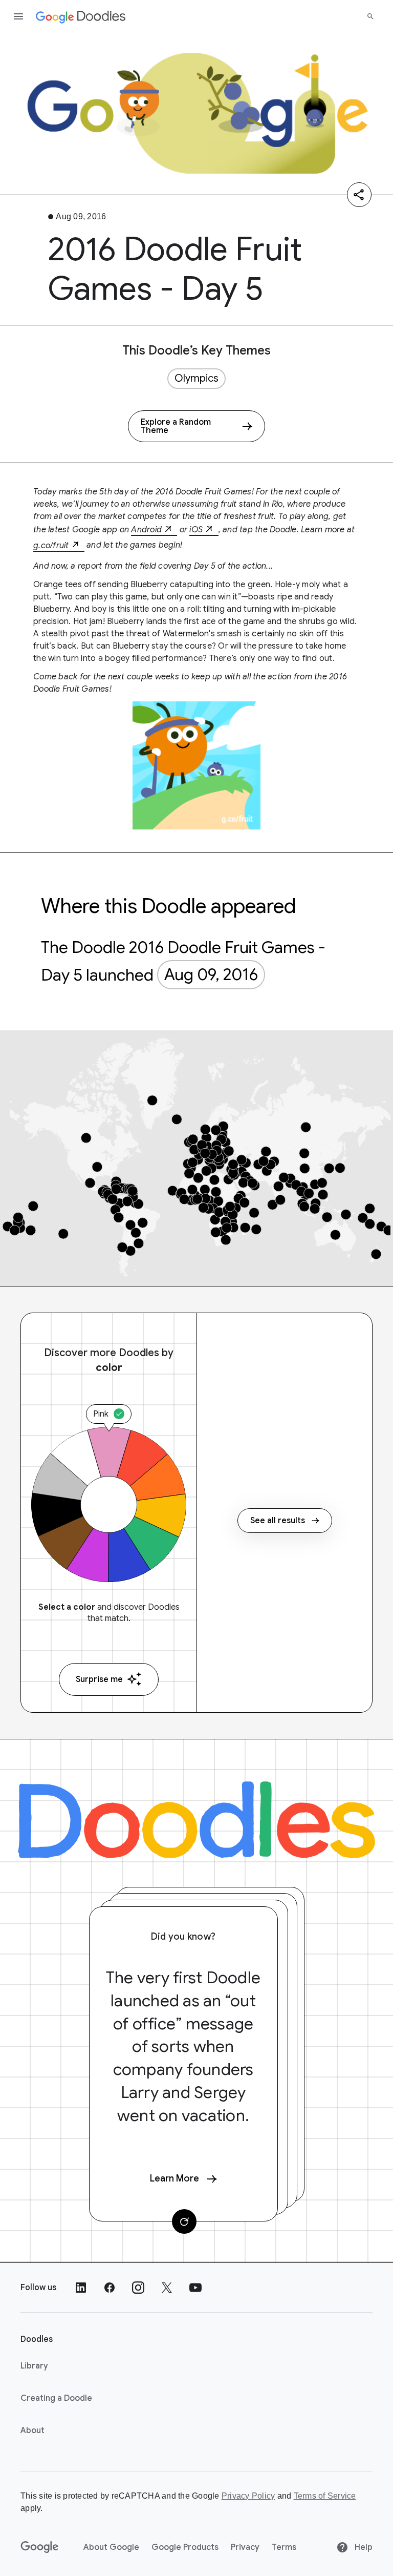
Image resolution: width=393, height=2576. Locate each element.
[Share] (359, 195)
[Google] (40, 2547)
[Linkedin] (81, 2288)
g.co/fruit (51, 546)
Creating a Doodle (56, 2398)
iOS (196, 530)
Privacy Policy (248, 2496)
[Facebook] (110, 2288)
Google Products (185, 2547)
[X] (167, 2288)
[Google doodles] (81, 16)
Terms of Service (325, 2496)
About (32, 2430)
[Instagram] (138, 2288)
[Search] (370, 16)
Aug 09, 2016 (211, 974)
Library (34, 2366)
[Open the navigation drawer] (18, 16)
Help (363, 2547)
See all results (278, 1521)
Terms (284, 2547)
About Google (111, 2547)
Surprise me (99, 1679)
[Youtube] (195, 2288)
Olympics (196, 378)
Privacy (245, 2547)
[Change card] (184, 2221)
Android (146, 530)
